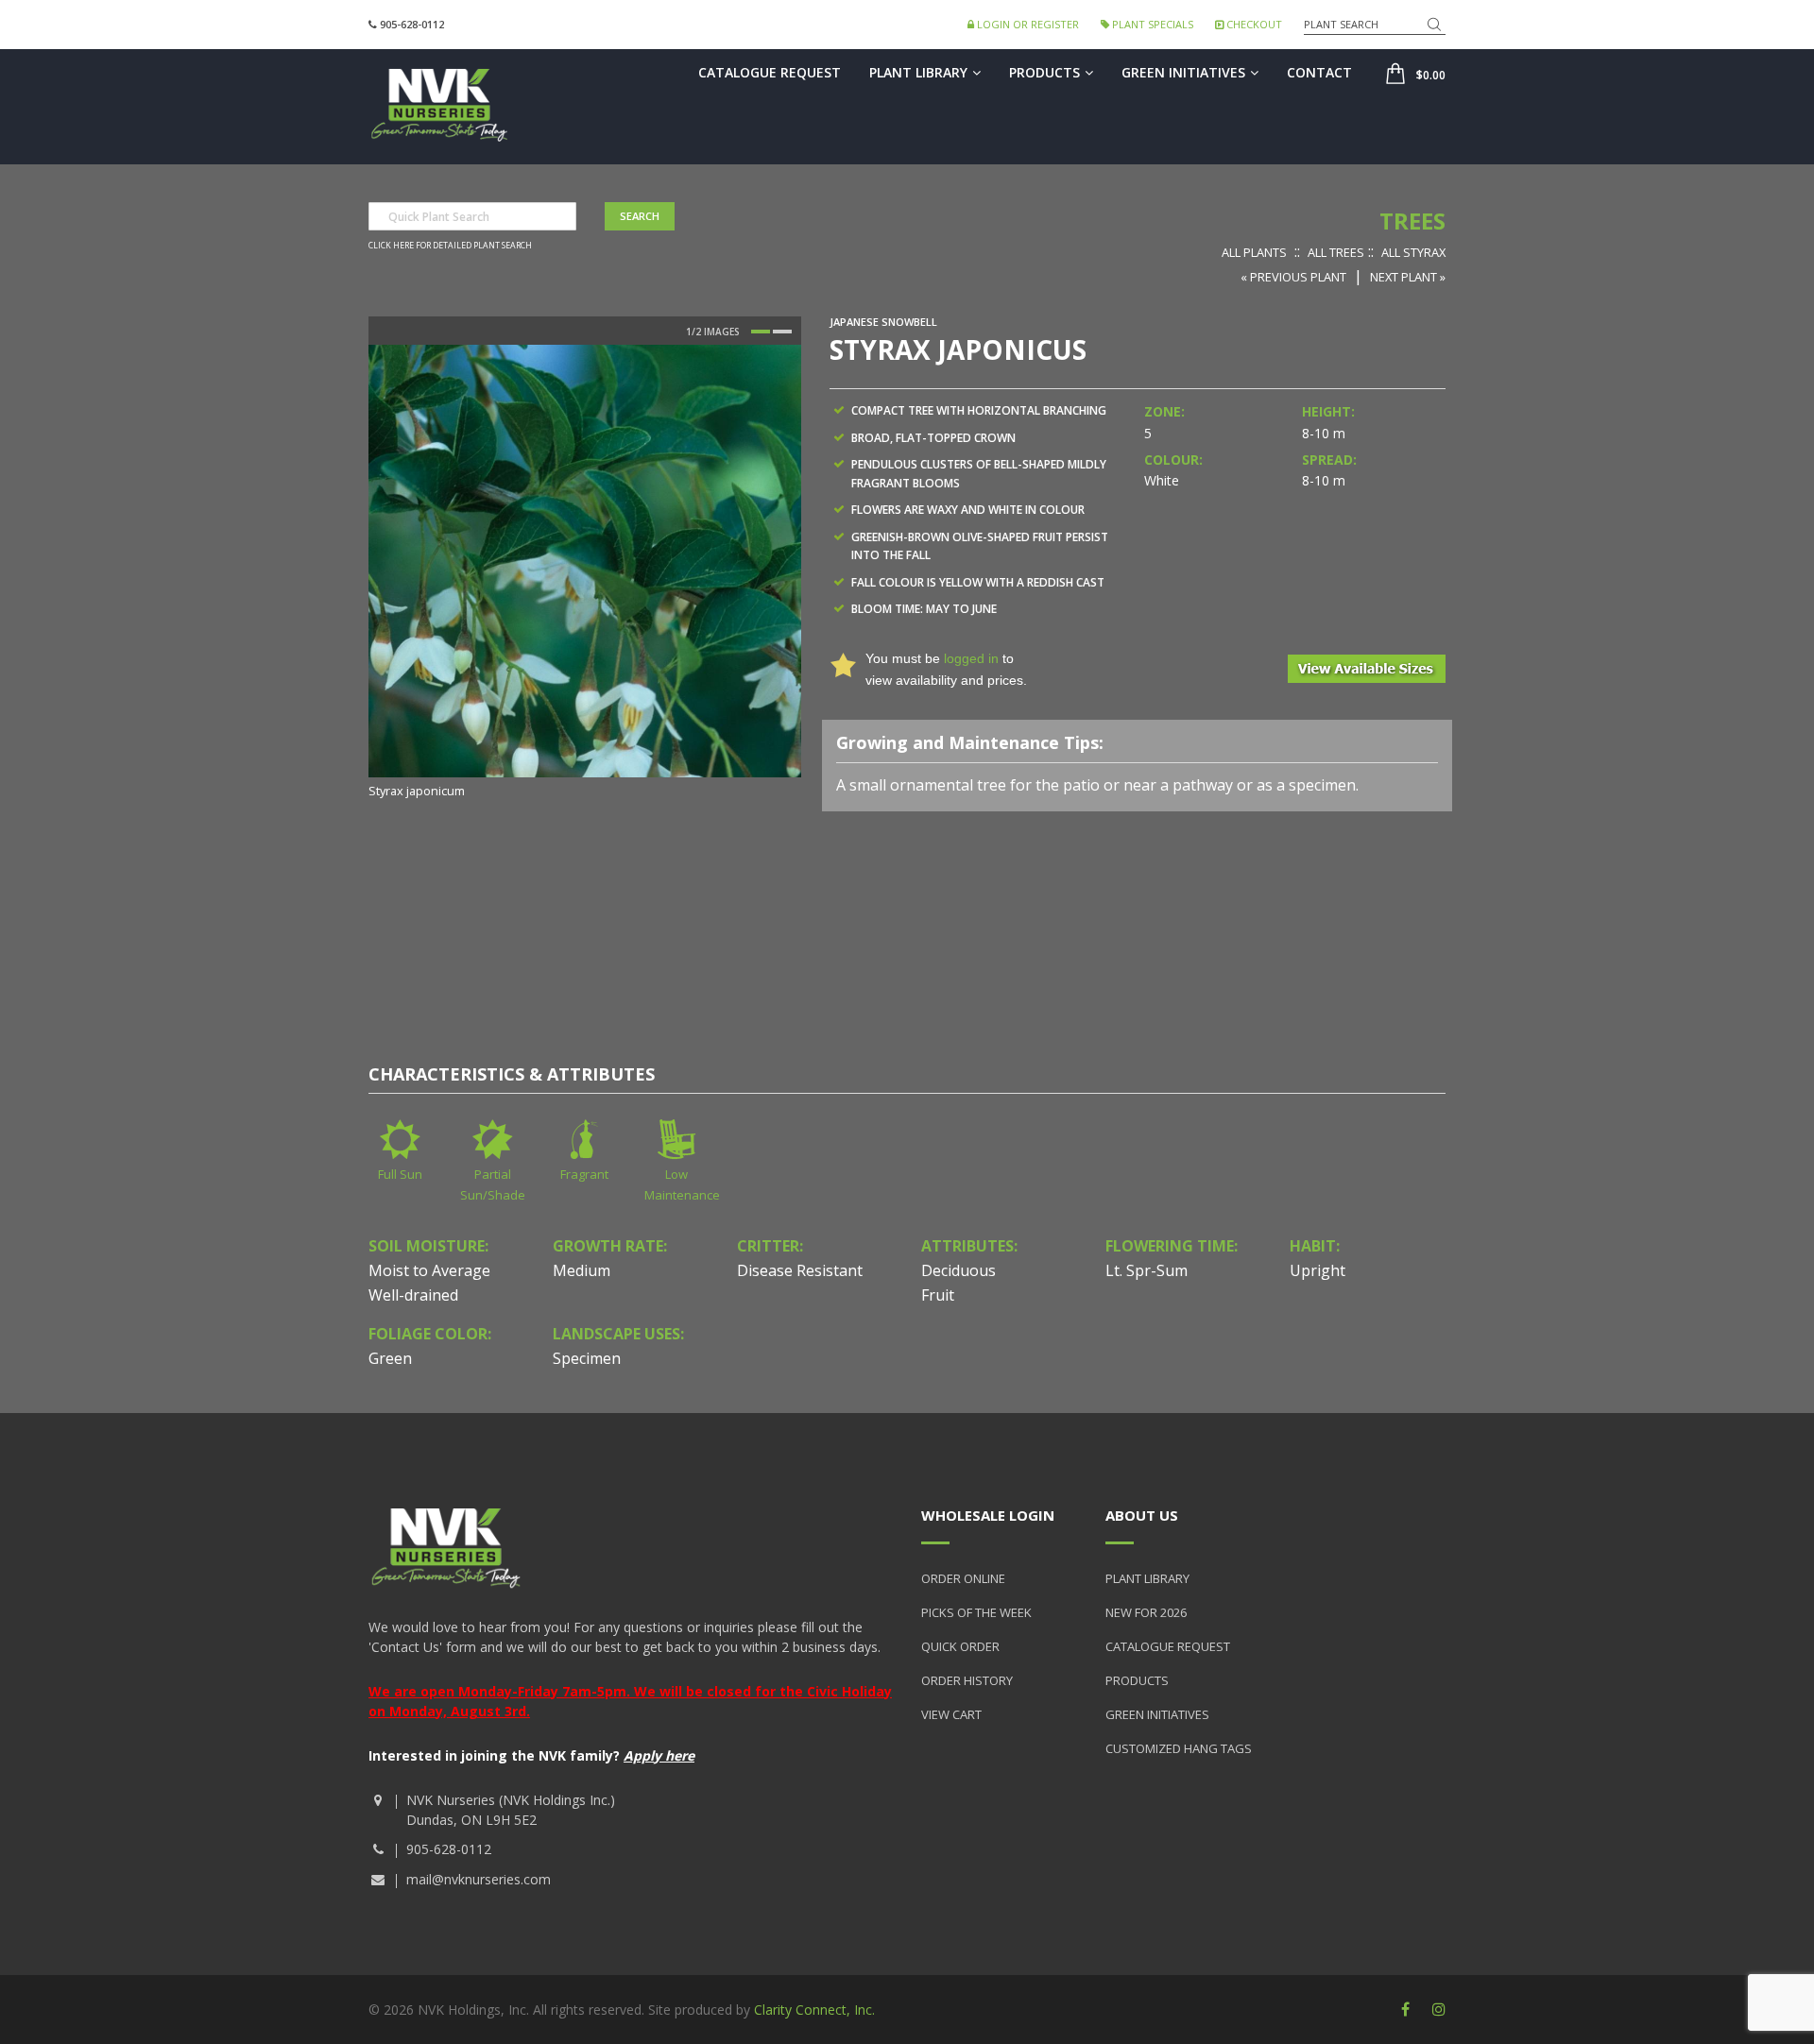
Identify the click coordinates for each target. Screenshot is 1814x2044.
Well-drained (413, 1295)
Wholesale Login (988, 1515)
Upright (1318, 1270)
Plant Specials (1151, 24)
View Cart (951, 1714)
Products (1044, 72)
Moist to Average (429, 1270)
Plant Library (918, 72)
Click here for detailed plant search (450, 246)
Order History (967, 1680)
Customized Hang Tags (1179, 1748)
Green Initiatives (1183, 72)
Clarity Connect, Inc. (814, 2010)
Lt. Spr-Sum (1147, 1270)
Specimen (587, 1358)
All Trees (1336, 252)
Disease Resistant (800, 1270)
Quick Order (960, 1646)
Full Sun (400, 1174)
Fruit (938, 1295)
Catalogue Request (770, 72)
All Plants (1254, 252)
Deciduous (958, 1270)
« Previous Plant (1293, 277)
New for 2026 (1146, 1612)
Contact (1319, 72)
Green (390, 1358)
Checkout (1253, 24)
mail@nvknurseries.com (479, 1879)
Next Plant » (1408, 277)
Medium (582, 1270)
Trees (1412, 221)
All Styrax (1413, 252)
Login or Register (1027, 24)
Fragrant (584, 1174)
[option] (585, 573)
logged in (971, 658)
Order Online (963, 1578)
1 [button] (761, 332)
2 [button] (782, 332)
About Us (1142, 1515)
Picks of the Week (976, 1612)
